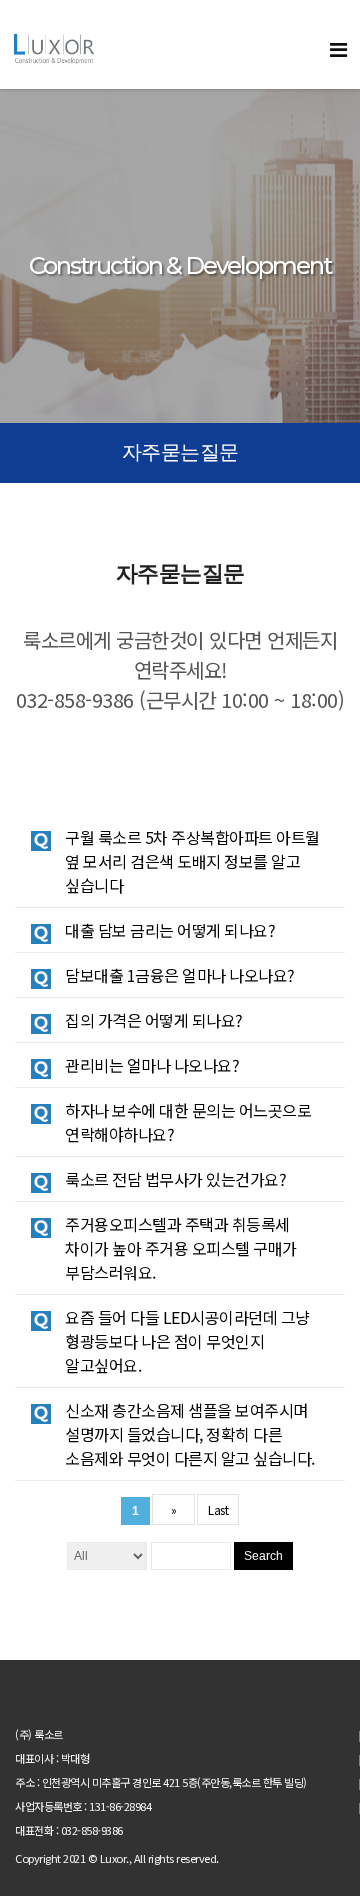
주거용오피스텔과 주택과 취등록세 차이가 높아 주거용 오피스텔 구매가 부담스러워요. (181, 1248)
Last (218, 1509)
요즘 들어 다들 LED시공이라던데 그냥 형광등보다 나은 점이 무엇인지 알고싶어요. (187, 1341)
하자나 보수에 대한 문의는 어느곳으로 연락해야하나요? (188, 1122)
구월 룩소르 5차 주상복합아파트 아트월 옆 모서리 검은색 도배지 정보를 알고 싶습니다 (192, 861)
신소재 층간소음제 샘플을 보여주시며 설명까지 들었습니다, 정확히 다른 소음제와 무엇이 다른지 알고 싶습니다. (190, 1434)
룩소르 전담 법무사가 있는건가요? (175, 1179)
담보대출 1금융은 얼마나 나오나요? (180, 975)
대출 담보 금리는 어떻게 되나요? (170, 930)
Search (263, 1556)
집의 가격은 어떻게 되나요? (154, 1020)
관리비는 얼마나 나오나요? (152, 1065)
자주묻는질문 (180, 452)
